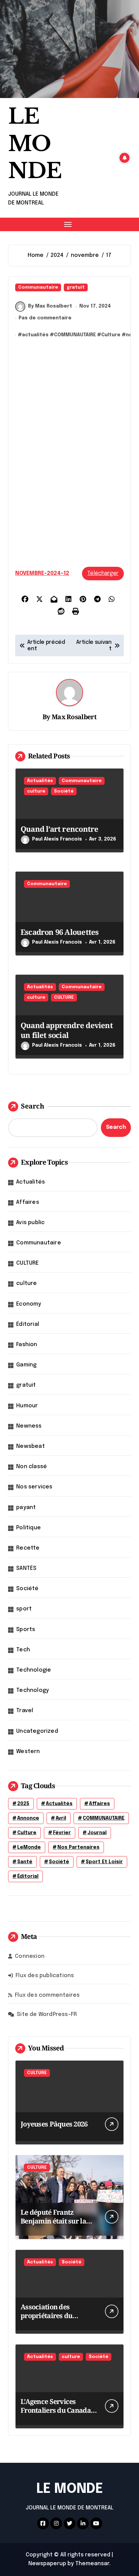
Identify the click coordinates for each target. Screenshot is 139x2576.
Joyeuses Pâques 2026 (54, 2124)
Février (62, 1833)
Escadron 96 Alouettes (60, 932)
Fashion (27, 1345)
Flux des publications (45, 1976)
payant (26, 1508)
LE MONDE (35, 144)
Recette (28, 1548)
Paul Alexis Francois (57, 839)
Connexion (30, 1956)
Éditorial (28, 1324)
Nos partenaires (78, 1847)
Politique (29, 1528)
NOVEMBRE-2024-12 (42, 573)
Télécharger (103, 573)
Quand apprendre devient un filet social (67, 1030)
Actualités (40, 781)
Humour (27, 1406)
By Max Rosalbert (50, 306)
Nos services (34, 1487)
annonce (28, 1818)
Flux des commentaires (47, 1995)
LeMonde (29, 1847)
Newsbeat (31, 1446)
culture (36, 791)
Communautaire (38, 287)
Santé (25, 1862)
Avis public (30, 1223)
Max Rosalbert (74, 717)
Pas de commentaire (45, 318)
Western (28, 1752)
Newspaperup (47, 2564)
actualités (35, 335)
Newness (29, 1426)
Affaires (28, 1202)
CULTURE (64, 998)
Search (33, 1106)
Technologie (34, 1670)
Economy (29, 1304)
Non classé (32, 1467)
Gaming (26, 1365)
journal (97, 1833)
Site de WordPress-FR (47, 2014)
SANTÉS (26, 1568)
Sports (26, 1630)
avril (61, 1818)
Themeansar (92, 2564)
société (59, 1862)
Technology (33, 1690)
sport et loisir (104, 1862)
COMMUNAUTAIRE (75, 335)
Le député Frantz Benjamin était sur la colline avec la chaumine (53, 2225)
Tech (23, 1650)
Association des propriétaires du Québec (46, 2316)
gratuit (76, 287)
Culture (111, 335)
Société (64, 791)
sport (24, 1609)
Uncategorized (37, 1731)
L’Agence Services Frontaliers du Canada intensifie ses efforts (56, 2410)
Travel (25, 1711)
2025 (23, 1804)
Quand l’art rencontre (59, 829)
